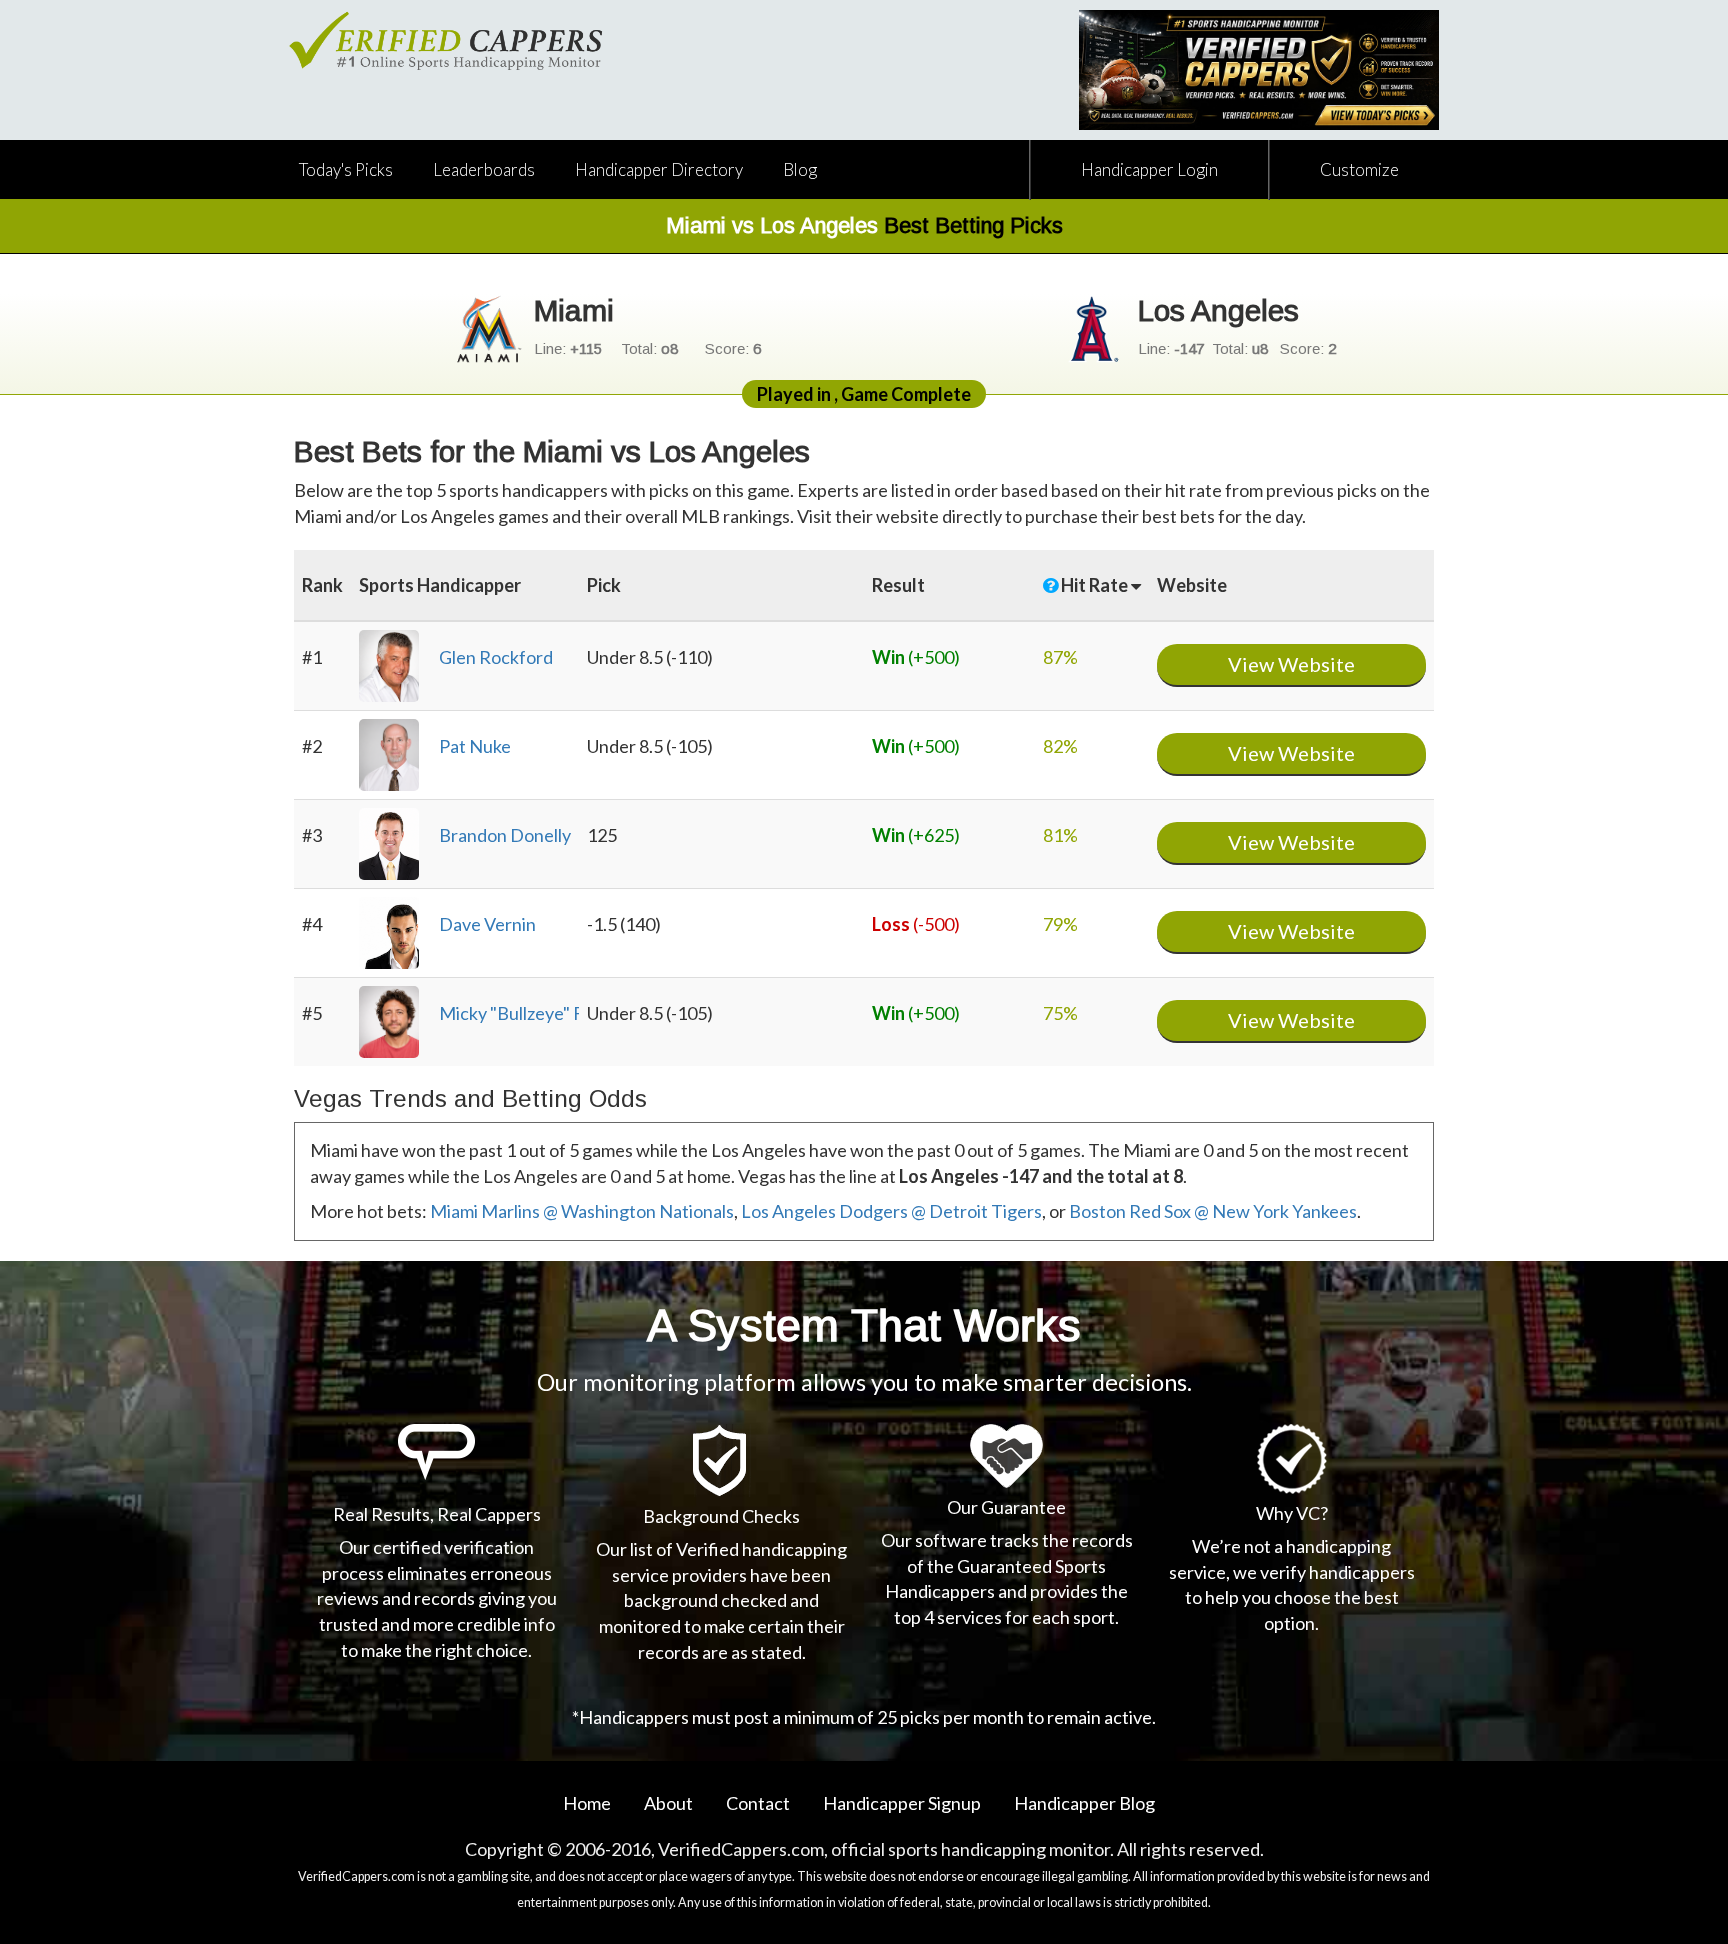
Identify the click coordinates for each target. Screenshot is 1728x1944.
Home (587, 1803)
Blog (800, 169)
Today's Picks (346, 169)
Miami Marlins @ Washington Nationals (582, 1211)
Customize (1359, 169)
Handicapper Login (1149, 169)
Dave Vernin (487, 924)
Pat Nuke (475, 746)
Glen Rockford (496, 657)
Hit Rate (1096, 585)
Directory (659, 169)
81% (1060, 835)
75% (1060, 1013)
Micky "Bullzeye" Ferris (529, 1013)
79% (1060, 924)
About (668, 1803)
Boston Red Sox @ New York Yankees (1213, 1211)
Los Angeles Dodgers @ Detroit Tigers (891, 1211)
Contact (758, 1803)
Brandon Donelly (505, 835)
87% (1060, 657)
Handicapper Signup (902, 1803)
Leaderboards (484, 169)
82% (1060, 746)
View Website (1291, 664)
